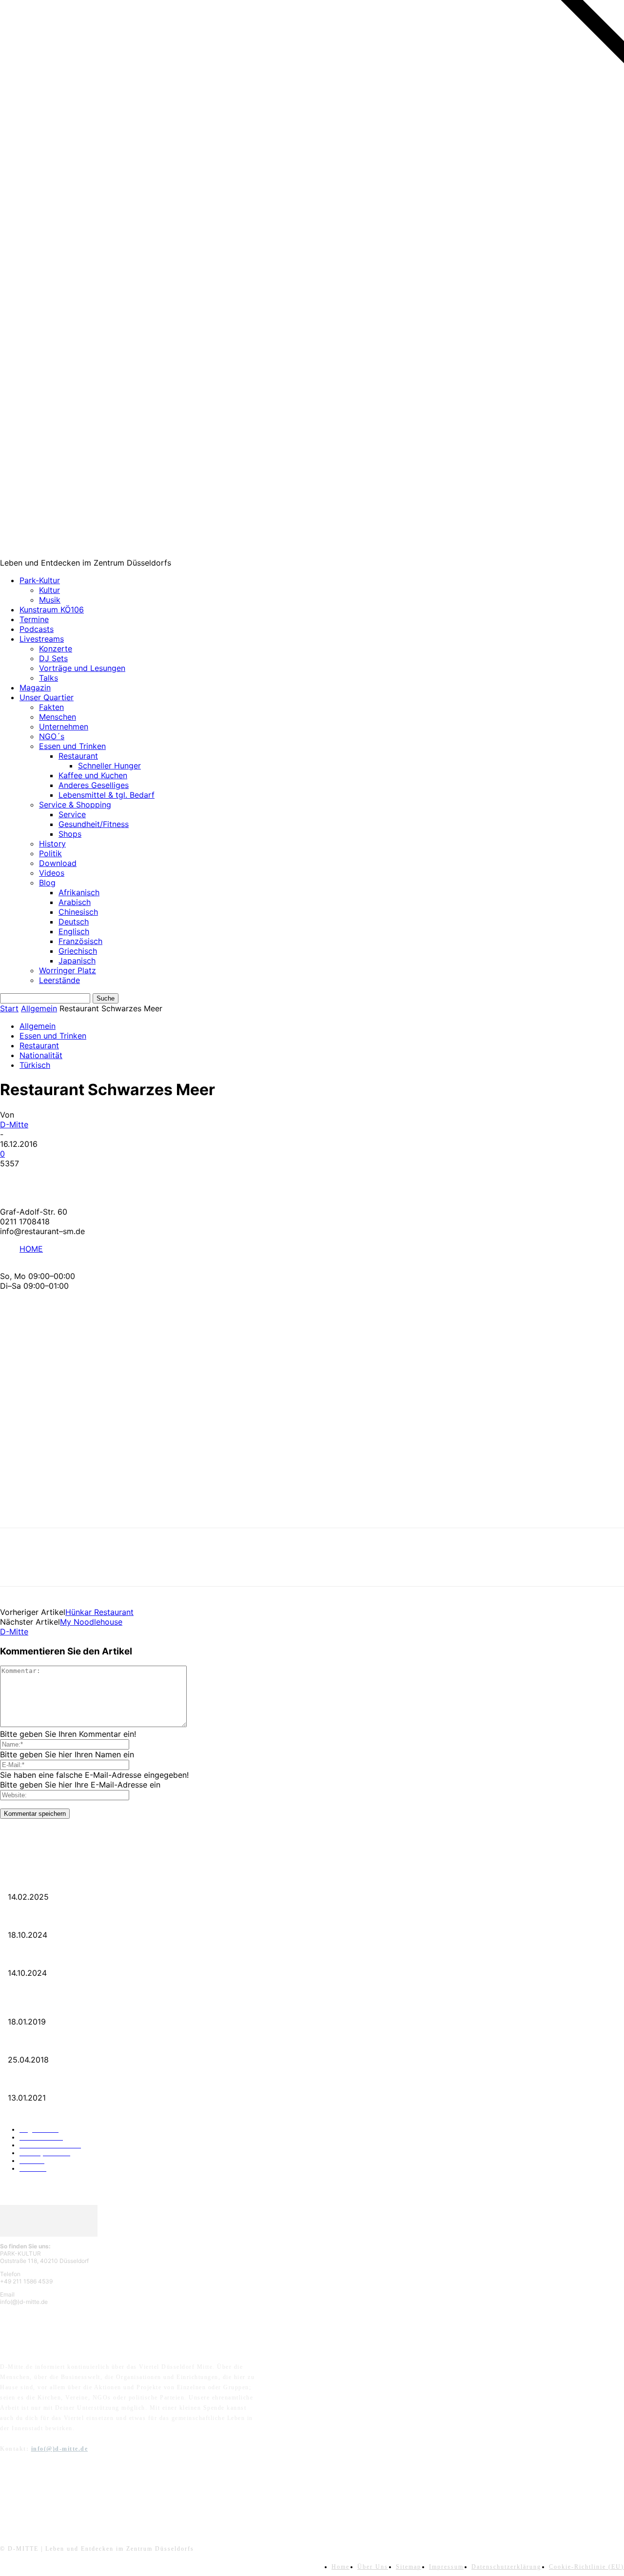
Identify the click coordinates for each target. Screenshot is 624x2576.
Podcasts (37, 629)
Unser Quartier (47, 697)
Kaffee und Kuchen (93, 775)
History (52, 844)
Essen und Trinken (72, 746)
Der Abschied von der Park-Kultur (48, 1919)
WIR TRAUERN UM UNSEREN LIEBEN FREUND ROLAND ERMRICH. (100, 1881)
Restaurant (78, 756)
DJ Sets (53, 658)
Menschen (58, 717)
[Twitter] (51, 1179)
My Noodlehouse (91, 1622)
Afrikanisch (79, 892)
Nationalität (41, 1055)
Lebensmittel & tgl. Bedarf (107, 795)
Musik (50, 600)
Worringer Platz (68, 970)
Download (58, 863)
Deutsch (74, 922)
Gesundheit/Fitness (94, 824)
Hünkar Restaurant (99, 1612)
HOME (31, 1249)
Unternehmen (64, 727)
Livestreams (42, 639)
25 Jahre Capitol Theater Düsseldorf (49, 2082)
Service (72, 814)
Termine (34, 619)
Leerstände (59, 980)
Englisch (74, 931)
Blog (47, 883)
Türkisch (35, 1065)
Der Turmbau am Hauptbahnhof (45, 2044)
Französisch (80, 941)
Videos (52, 873)
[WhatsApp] (121, 1179)
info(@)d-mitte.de (60, 2449)
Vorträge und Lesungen (82, 668)
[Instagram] (35, 2496)
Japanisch (77, 961)
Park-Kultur (40, 580)
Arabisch (75, 902)
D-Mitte (14, 1124)
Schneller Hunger (109, 766)
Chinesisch (78, 912)
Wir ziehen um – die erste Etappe (46, 1957)
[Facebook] (16, 1179)
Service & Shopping (75, 805)
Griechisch (78, 951)
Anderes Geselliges (94, 785)
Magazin (35, 688)
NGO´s (52, 736)
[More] (157, 1179)
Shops (70, 834)
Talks (49, 678)
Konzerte (56, 649)
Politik (50, 853)
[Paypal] (60, 2496)
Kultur (49, 590)
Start (9, 1008)
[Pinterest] (86, 1179)
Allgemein (39, 1008)
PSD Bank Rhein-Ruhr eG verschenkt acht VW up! (68, 2006)
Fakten (51, 707)
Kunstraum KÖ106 (52, 610)
